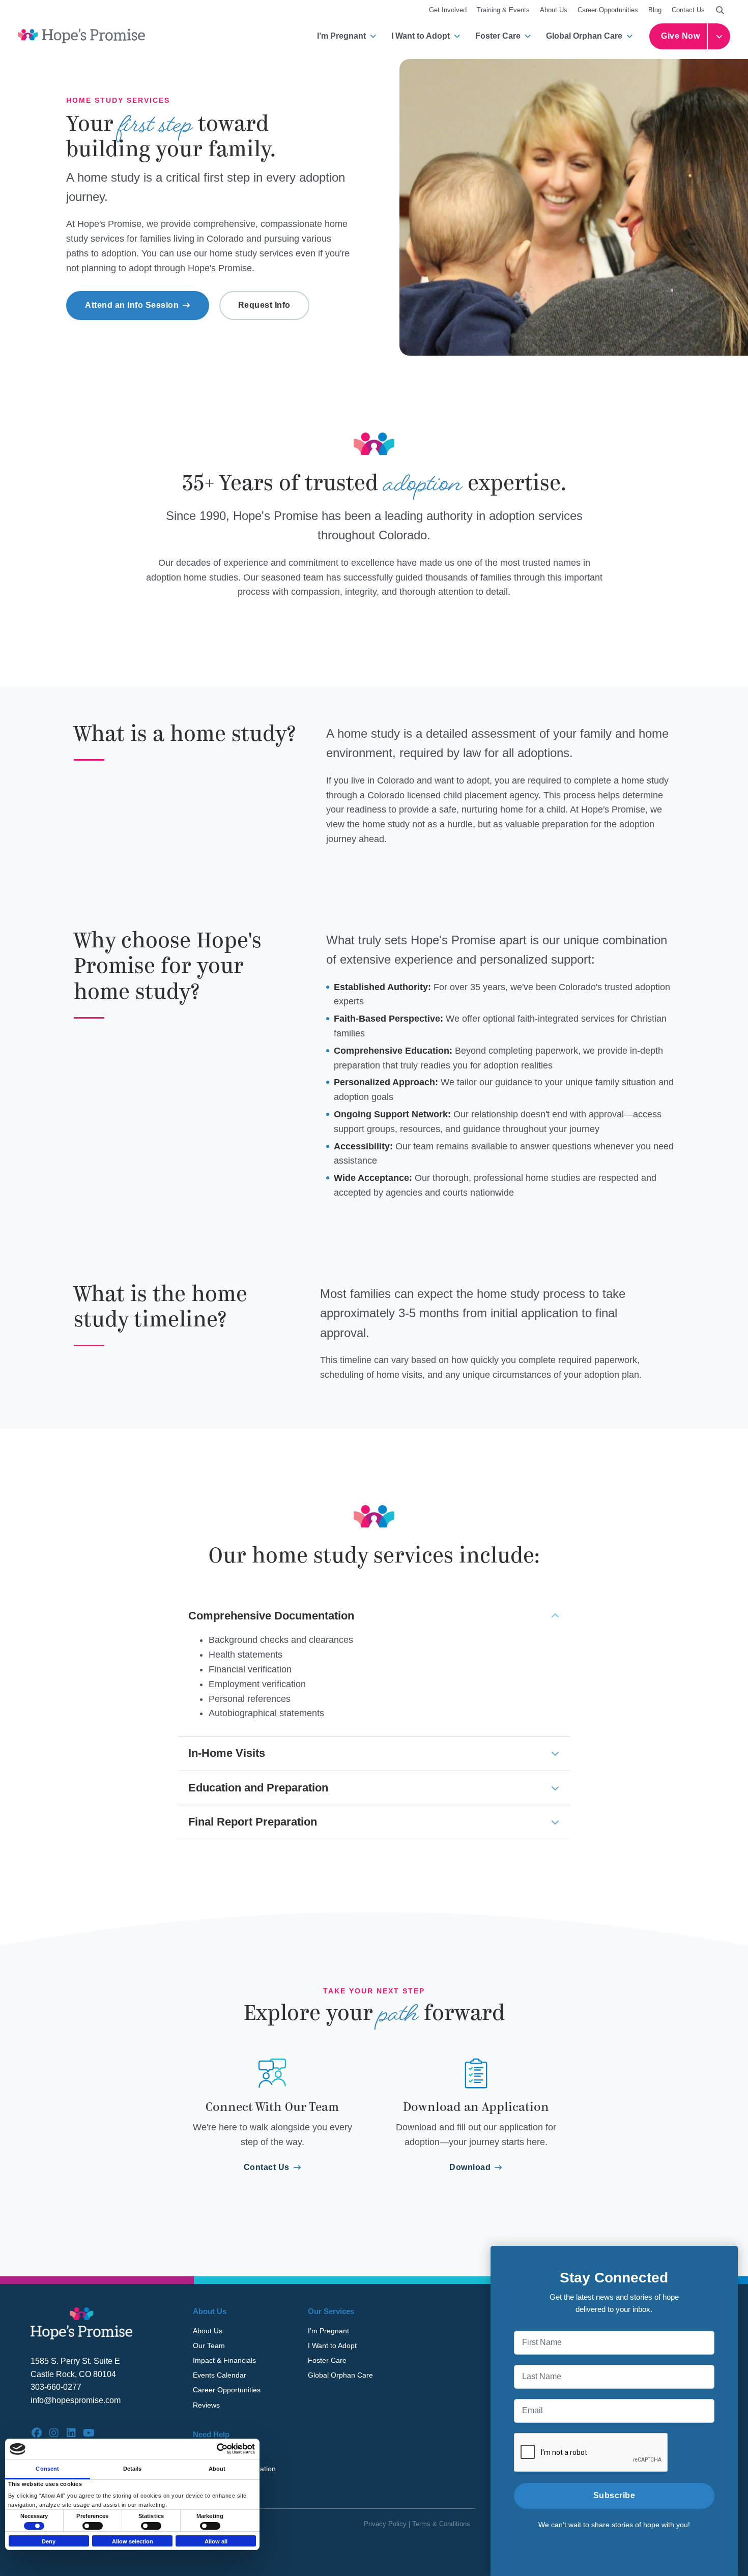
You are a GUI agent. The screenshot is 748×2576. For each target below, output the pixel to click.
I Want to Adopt (421, 36)
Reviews (206, 2405)
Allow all (216, 2541)
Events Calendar (220, 2375)
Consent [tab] (47, 2469)
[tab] (374, 1616)
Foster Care (498, 36)
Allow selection (133, 2541)
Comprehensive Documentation (271, 1616)
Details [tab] (133, 2469)
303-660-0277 (56, 2387)
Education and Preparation (258, 1788)
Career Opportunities (608, 10)
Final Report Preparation (253, 1822)
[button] (720, 10)
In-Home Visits (227, 1753)
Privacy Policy (385, 2524)
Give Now (680, 36)
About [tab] (217, 2469)
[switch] (93, 2526)
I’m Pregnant (341, 36)
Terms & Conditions (441, 2524)
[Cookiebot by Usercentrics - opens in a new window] (210, 2449)
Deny (49, 2541)
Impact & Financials (224, 2360)
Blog (655, 10)
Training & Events (503, 10)
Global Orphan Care (584, 36)
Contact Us (688, 10)
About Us (554, 10)
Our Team (209, 2346)
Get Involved (448, 10)
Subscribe (614, 2495)
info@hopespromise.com (76, 2400)
